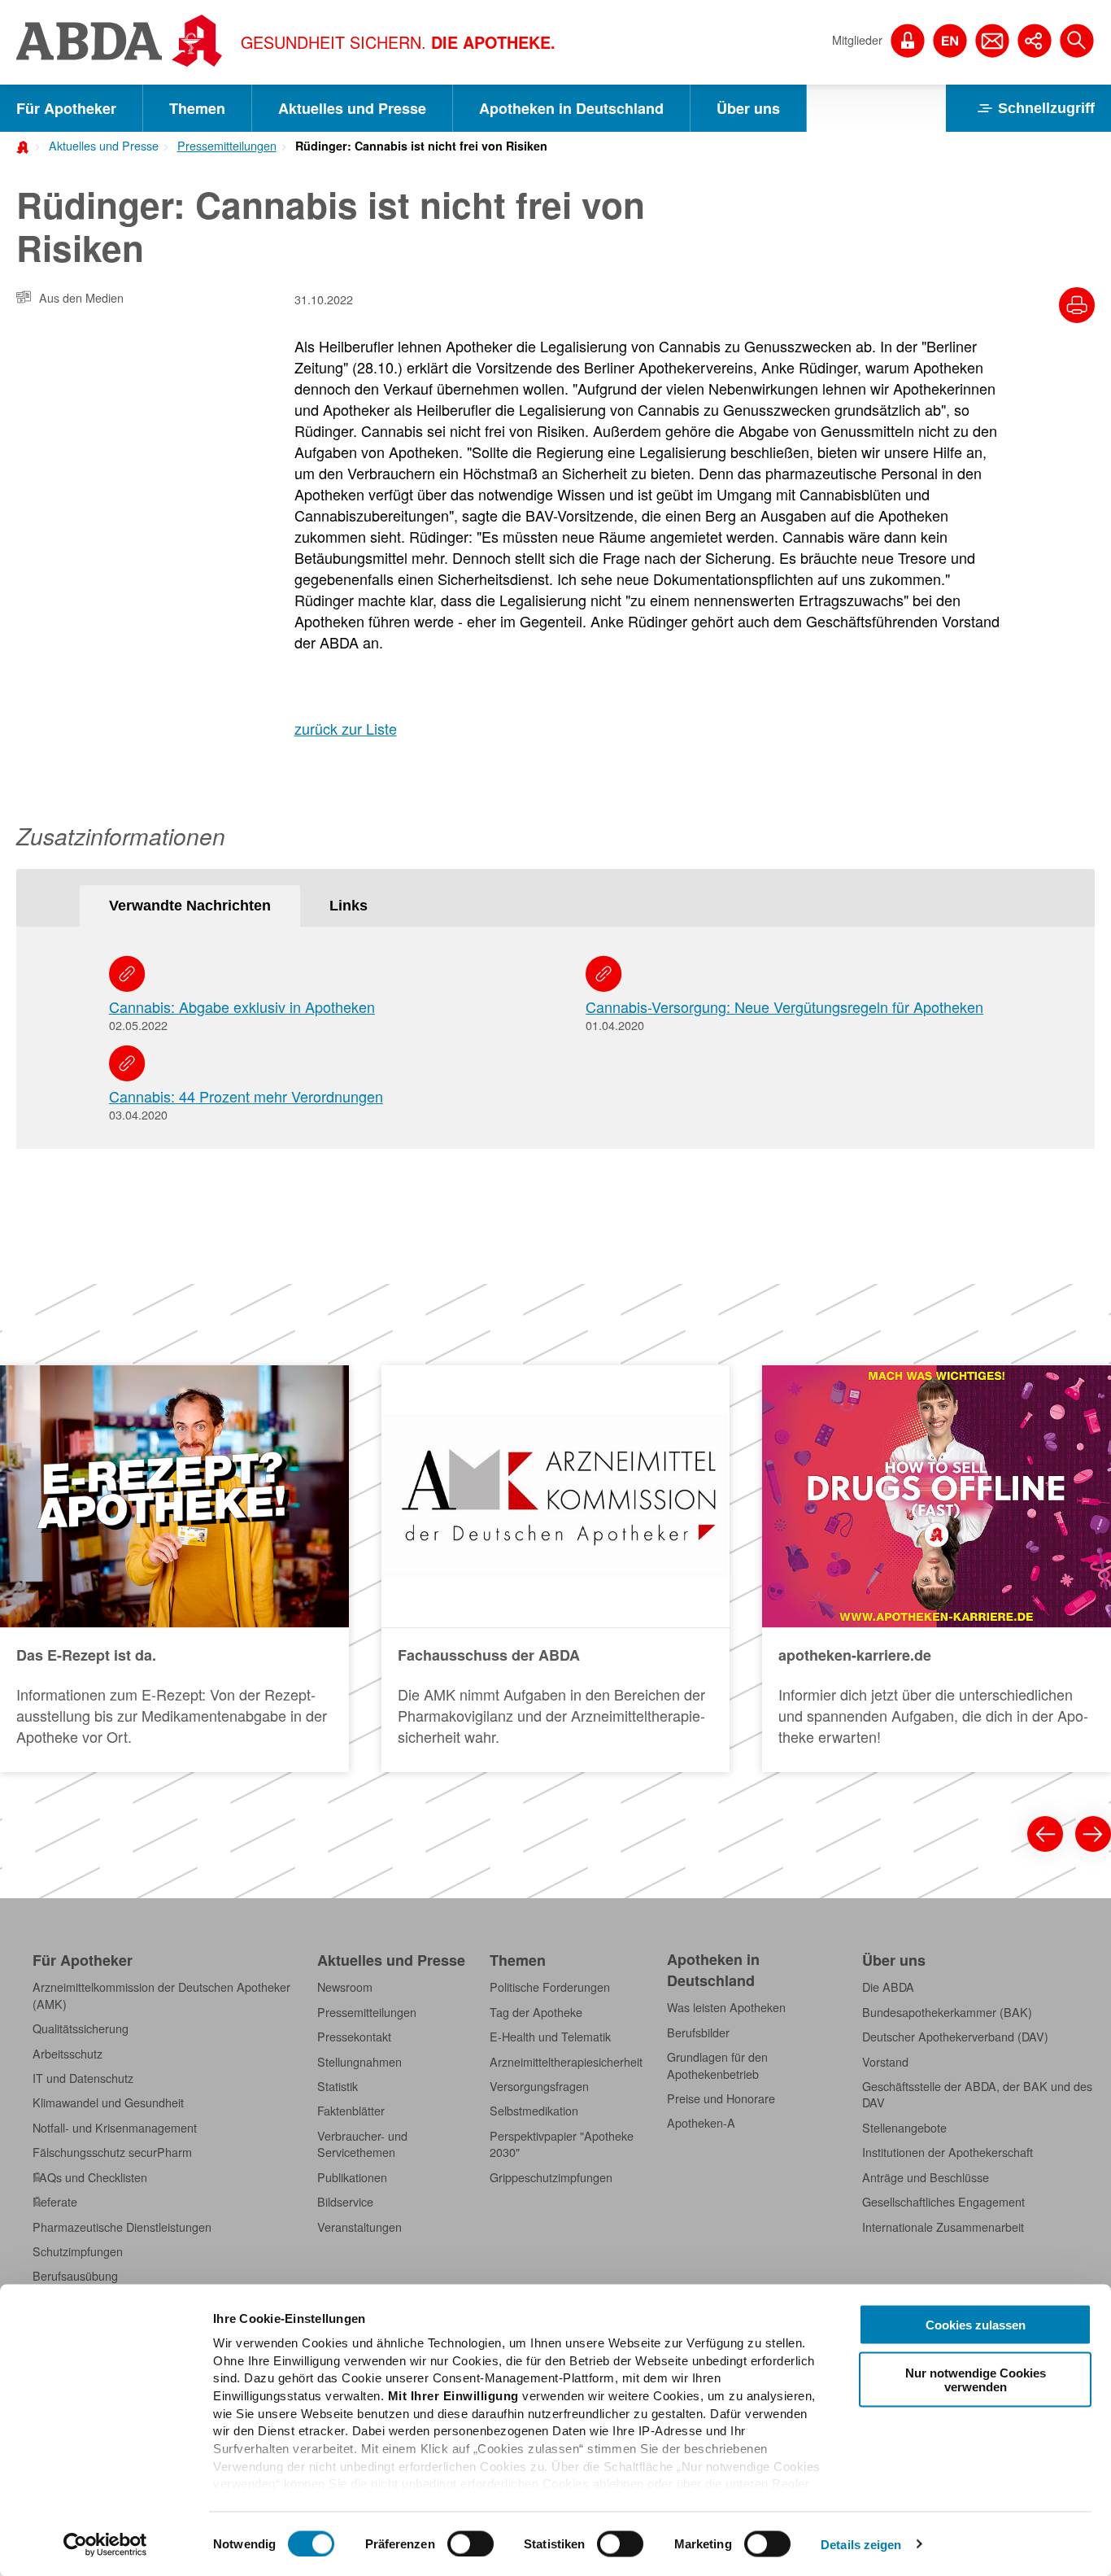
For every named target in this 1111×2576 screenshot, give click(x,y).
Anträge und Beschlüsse (926, 2177)
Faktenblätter (351, 2111)
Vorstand (885, 2062)
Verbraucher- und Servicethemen (362, 2144)
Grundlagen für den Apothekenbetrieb (717, 2065)
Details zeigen (861, 2544)
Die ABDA (888, 1987)
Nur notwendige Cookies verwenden (976, 2379)
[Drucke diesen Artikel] (1077, 305)
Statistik (338, 2086)
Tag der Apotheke (536, 2012)
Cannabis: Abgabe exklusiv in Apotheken (242, 1006)
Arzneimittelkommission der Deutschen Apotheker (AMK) (161, 1995)
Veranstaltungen (359, 2227)
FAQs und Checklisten (90, 2177)
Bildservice (345, 2202)
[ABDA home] (25, 146)
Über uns (748, 108)
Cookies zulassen (976, 2325)
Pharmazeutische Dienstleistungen (122, 2227)
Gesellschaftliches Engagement (943, 2202)
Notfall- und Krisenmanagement (115, 2128)
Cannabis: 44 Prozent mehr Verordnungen (246, 1096)
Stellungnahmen (359, 2062)
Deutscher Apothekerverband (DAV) (955, 2037)
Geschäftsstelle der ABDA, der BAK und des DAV (977, 2094)
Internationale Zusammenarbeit (943, 2227)
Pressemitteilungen (227, 146)
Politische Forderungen (550, 1987)
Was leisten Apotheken (726, 2007)
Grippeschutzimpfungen (551, 2177)
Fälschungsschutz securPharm (112, 2152)
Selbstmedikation (534, 2111)
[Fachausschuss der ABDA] (556, 1569)
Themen (197, 108)
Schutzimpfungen (78, 2251)
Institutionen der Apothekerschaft (948, 2152)
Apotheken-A (701, 2123)
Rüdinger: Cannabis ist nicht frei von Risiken (421, 146)
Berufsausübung (75, 2276)
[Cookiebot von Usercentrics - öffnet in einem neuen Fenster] (105, 2544)
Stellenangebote (904, 2128)
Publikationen (352, 2177)
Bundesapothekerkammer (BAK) (947, 2012)
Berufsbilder (698, 2032)
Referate (55, 2202)
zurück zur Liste (346, 728)
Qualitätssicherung (81, 2028)
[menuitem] (98, 144)
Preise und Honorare (721, 2098)
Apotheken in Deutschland (571, 108)
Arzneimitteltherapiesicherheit (566, 2062)
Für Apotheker (66, 108)
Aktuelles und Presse (352, 108)
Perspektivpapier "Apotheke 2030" (562, 2144)
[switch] (471, 2543)
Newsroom (345, 1987)
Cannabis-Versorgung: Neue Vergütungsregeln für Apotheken (784, 1006)
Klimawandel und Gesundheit (108, 2102)
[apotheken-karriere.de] (937, 1569)
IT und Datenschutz (83, 2078)
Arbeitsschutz (68, 2054)
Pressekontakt (354, 2037)
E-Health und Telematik (550, 2037)
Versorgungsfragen (539, 2086)
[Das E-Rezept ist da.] (174, 1569)
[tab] (190, 906)
